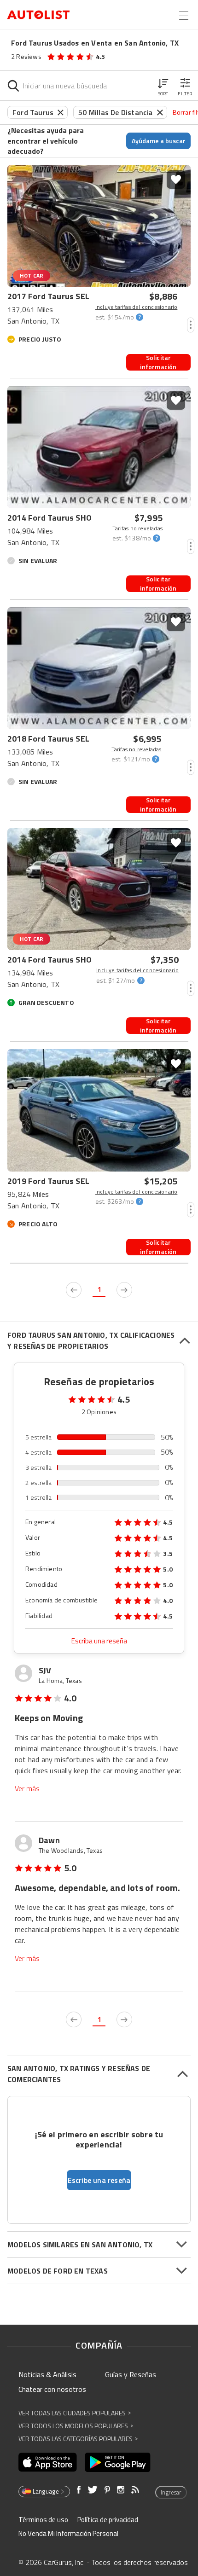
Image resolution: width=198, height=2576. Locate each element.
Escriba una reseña (99, 1641)
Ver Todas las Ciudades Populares (75, 2413)
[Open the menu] (184, 16)
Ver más (27, 1789)
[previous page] (74, 1290)
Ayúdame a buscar (159, 141)
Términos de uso (43, 2520)
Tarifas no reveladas (137, 528)
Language (46, 2491)
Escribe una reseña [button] (99, 2180)
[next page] (124, 1290)
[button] (163, 86)
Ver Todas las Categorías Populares (78, 2439)
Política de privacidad (108, 2520)
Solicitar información (158, 362)
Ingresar (171, 2492)
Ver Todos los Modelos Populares (76, 2426)
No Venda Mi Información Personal (68, 2533)
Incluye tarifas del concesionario (137, 307)
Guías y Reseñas (131, 2374)
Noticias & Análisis (47, 2374)
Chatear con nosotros (52, 2389)
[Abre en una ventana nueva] (48, 2462)
